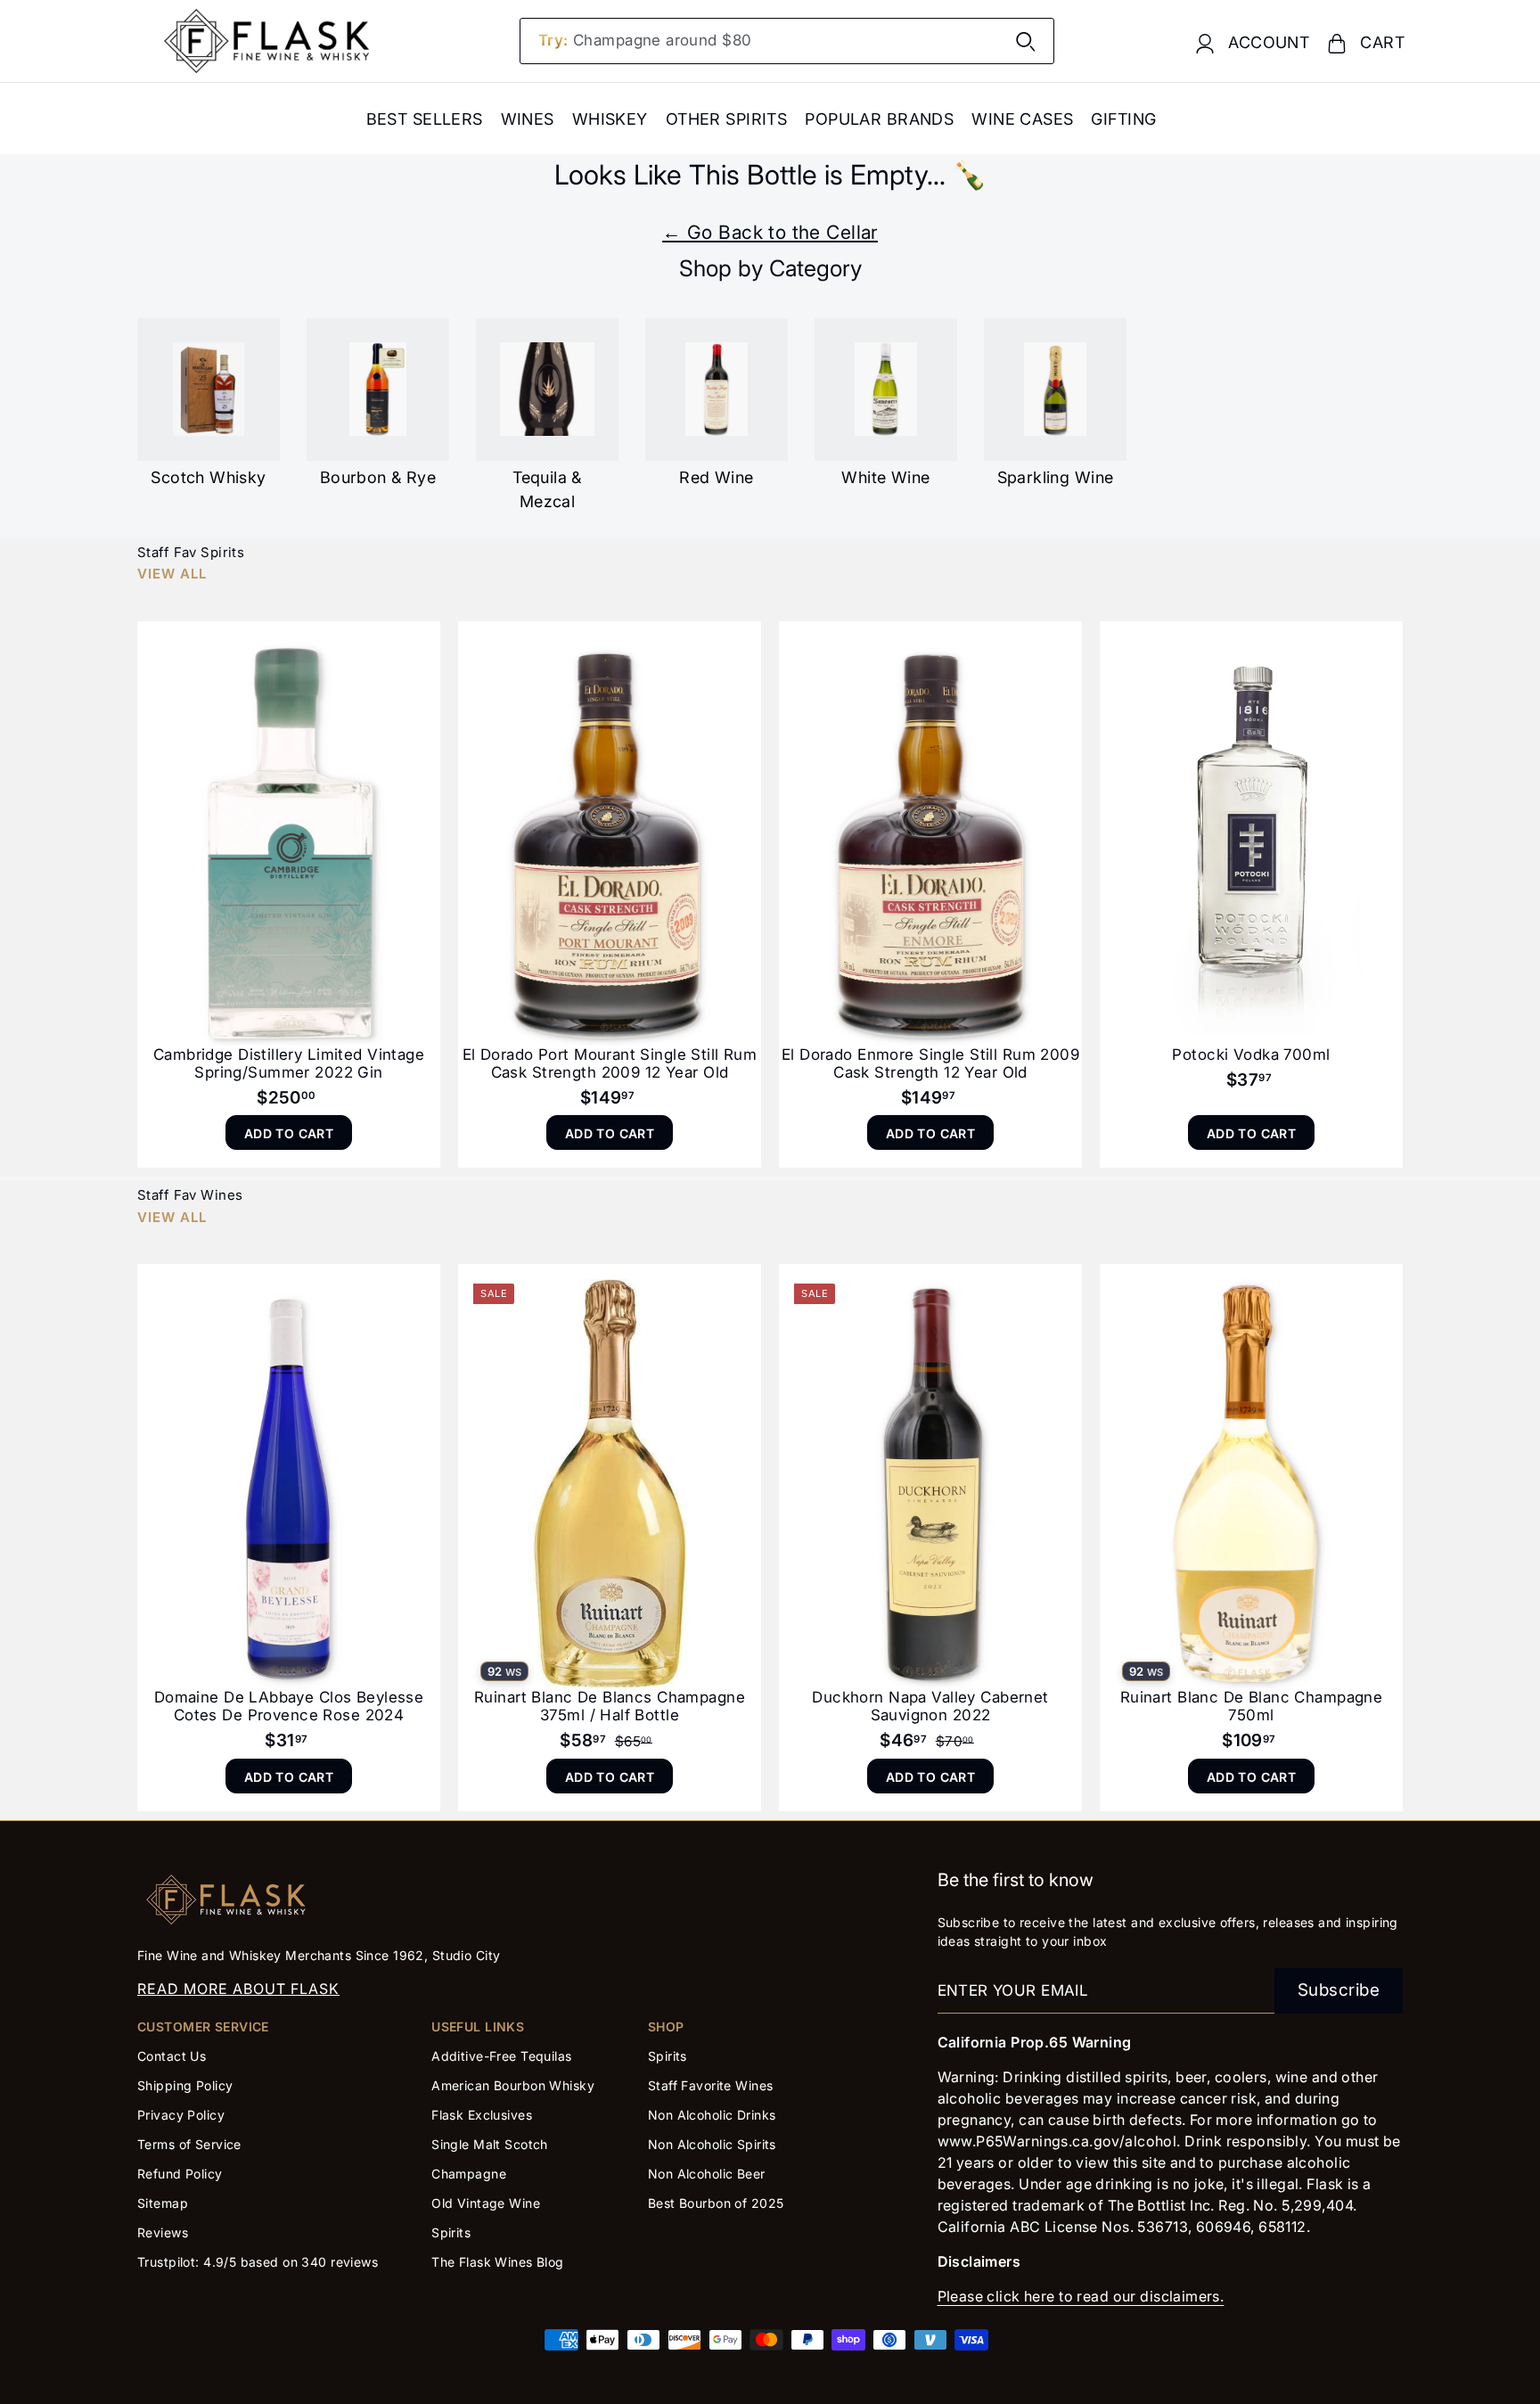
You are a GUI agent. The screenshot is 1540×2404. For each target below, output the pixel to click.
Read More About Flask (238, 1989)
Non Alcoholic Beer (707, 2174)
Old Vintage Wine (486, 2203)
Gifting (1123, 119)
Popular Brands (879, 119)
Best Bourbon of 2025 (716, 2203)
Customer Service (203, 2027)
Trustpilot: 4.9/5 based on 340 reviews (258, 2262)
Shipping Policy (185, 2085)
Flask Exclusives (482, 2115)
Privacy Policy (181, 2115)
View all (172, 574)
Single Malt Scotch (491, 2144)
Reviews (163, 2232)
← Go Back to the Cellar (770, 232)
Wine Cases (1022, 119)
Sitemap (163, 2203)
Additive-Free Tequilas (501, 2056)
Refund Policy (180, 2174)
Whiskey (610, 119)
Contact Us (172, 2056)
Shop (666, 2027)
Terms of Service (189, 2144)
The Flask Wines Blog (498, 2262)
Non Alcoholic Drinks (712, 2115)
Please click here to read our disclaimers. (1081, 2296)
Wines (528, 119)
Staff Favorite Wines (711, 2085)
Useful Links (478, 2027)
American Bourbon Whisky (513, 2085)
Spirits (451, 2232)
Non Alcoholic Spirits (712, 2144)
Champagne (469, 2174)
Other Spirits (727, 119)
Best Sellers (425, 119)
